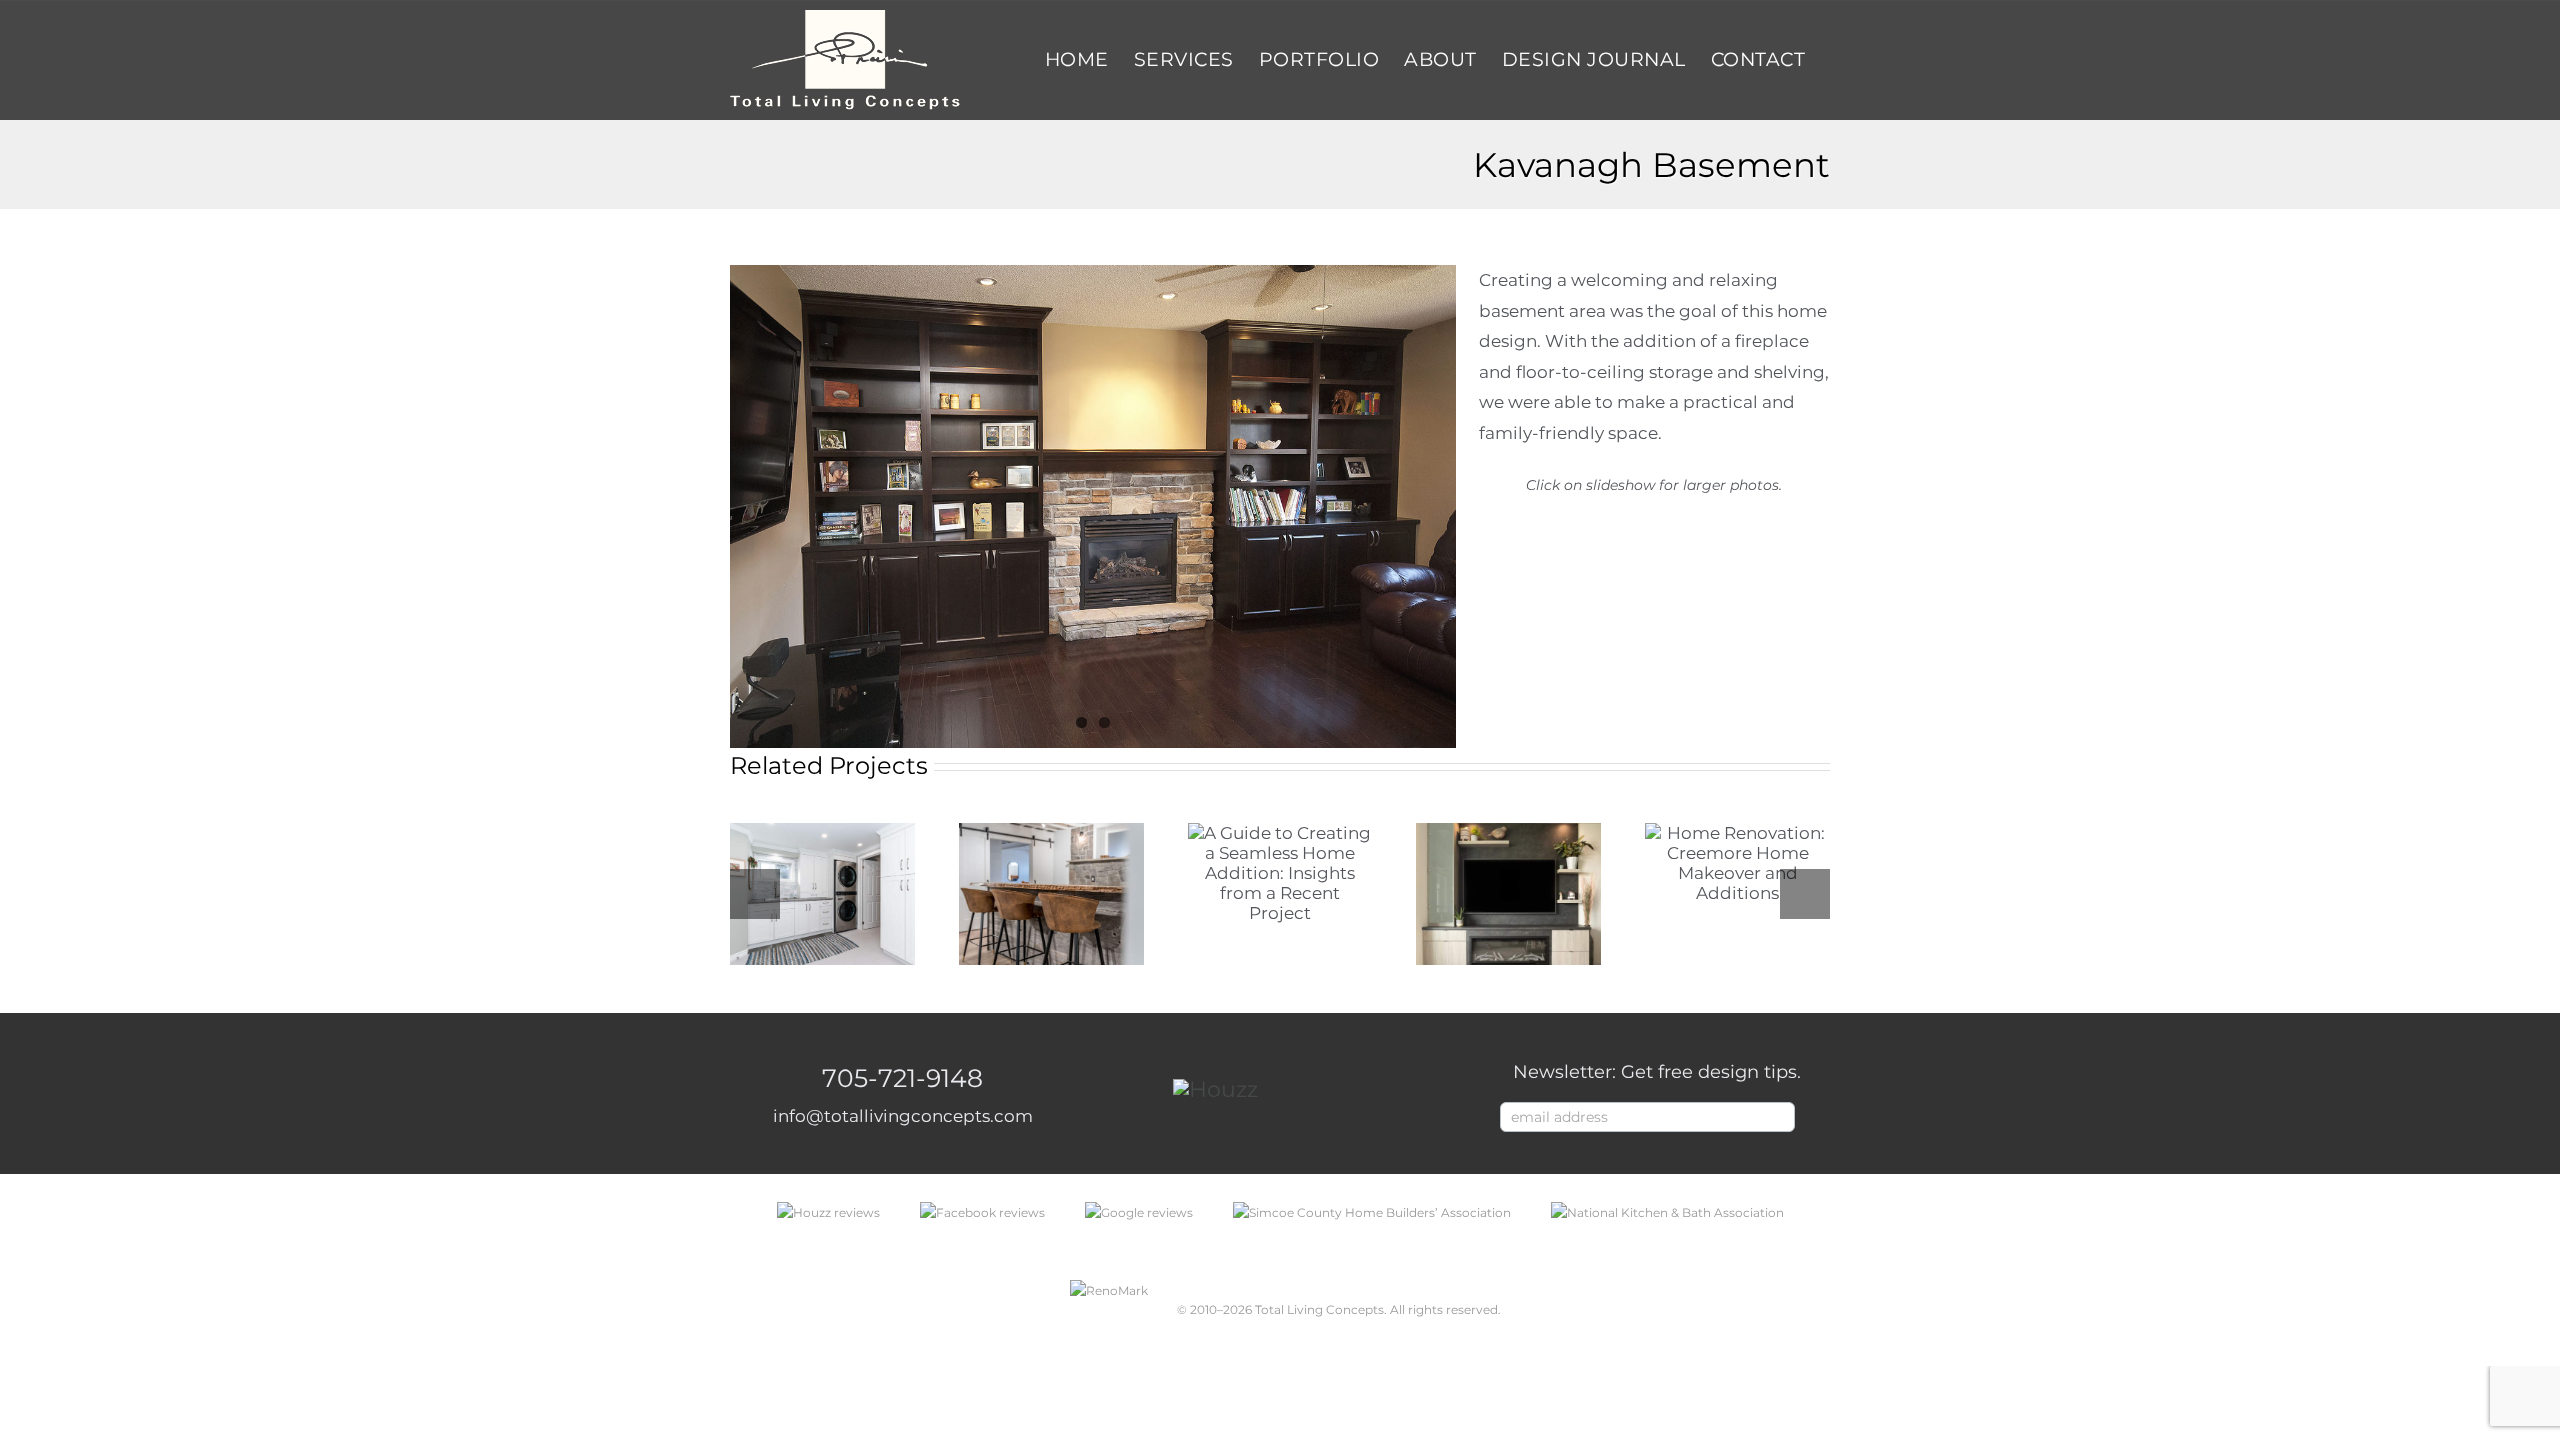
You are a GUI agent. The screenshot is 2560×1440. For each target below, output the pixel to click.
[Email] (1791, 602)
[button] (755, 894)
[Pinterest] (1754, 602)
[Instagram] (1345, 1090)
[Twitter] (1313, 1090)
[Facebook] (1680, 602)
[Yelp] (1377, 1090)
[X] (1717, 602)
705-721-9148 (902, 1078)
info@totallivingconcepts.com (903, 1116)
